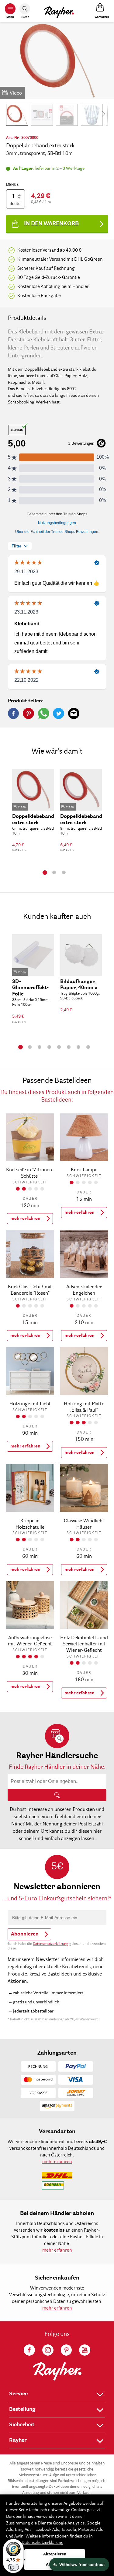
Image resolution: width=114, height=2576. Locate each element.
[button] (17, 115)
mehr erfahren (25, 1219)
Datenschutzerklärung (51, 1944)
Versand (51, 250)
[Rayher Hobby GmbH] (59, 11)
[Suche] (57, 1795)
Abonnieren (25, 1934)
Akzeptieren (55, 2554)
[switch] (13, 2567)
